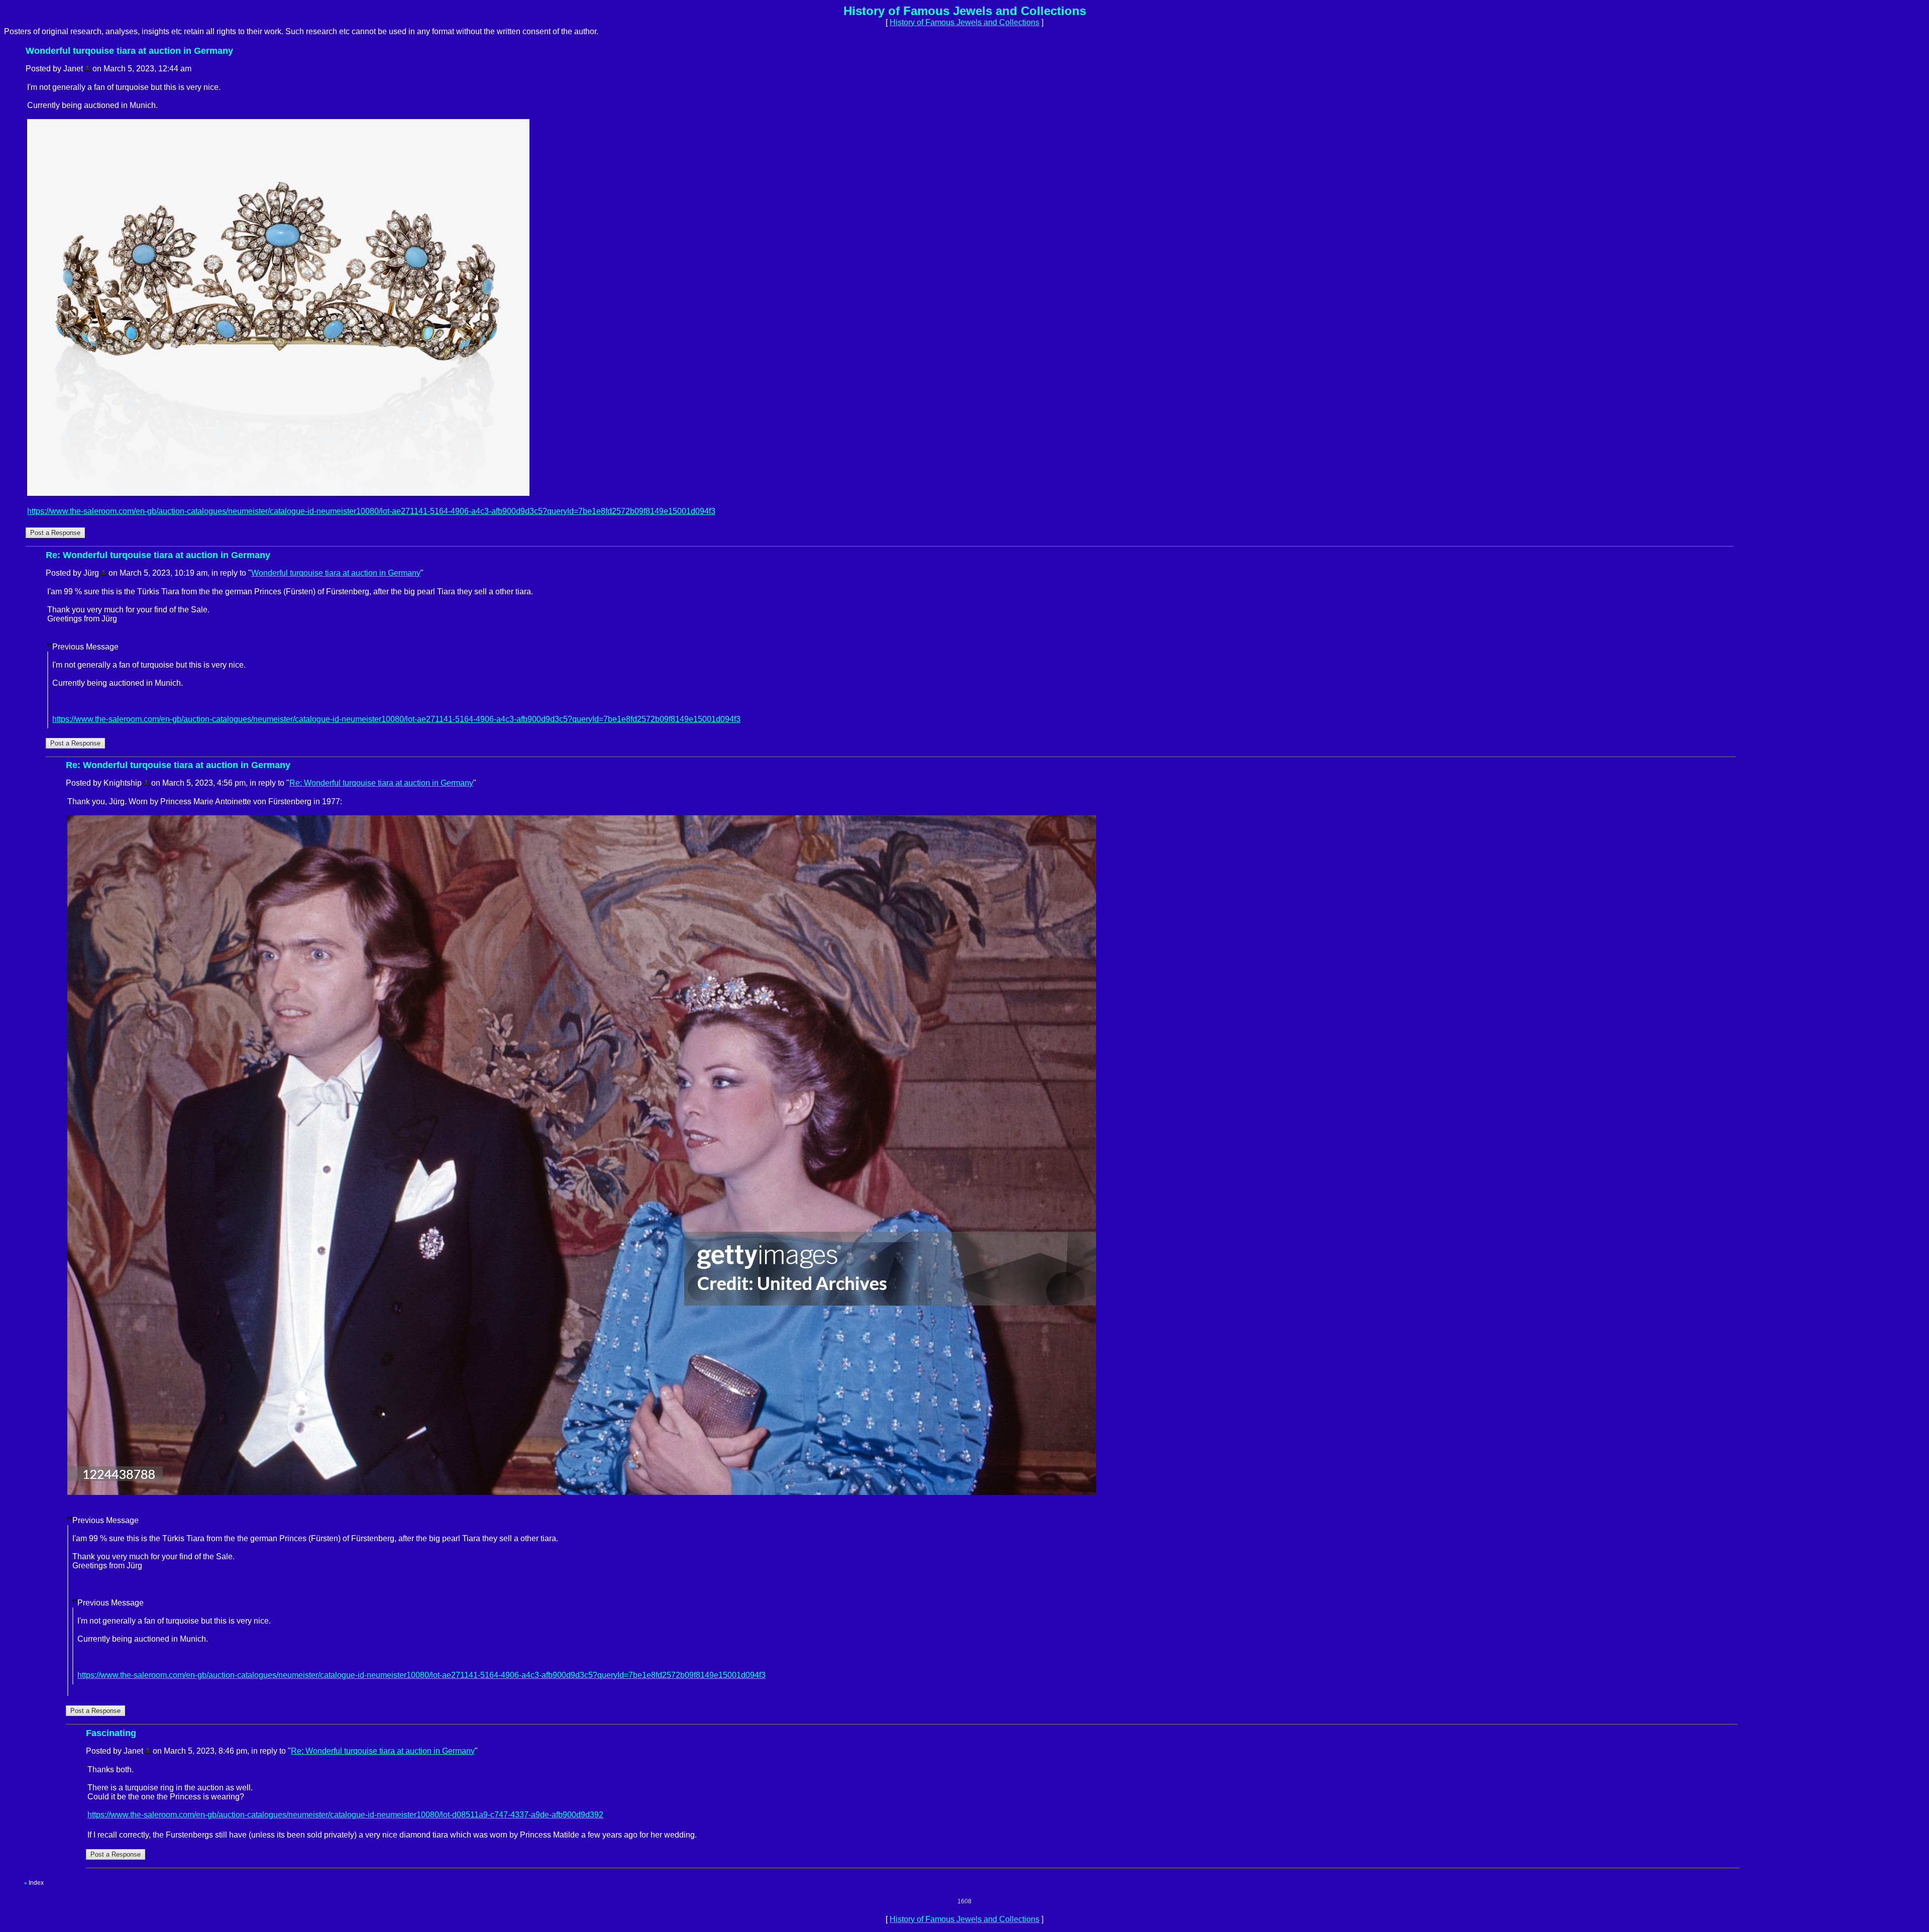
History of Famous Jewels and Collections (964, 22)
